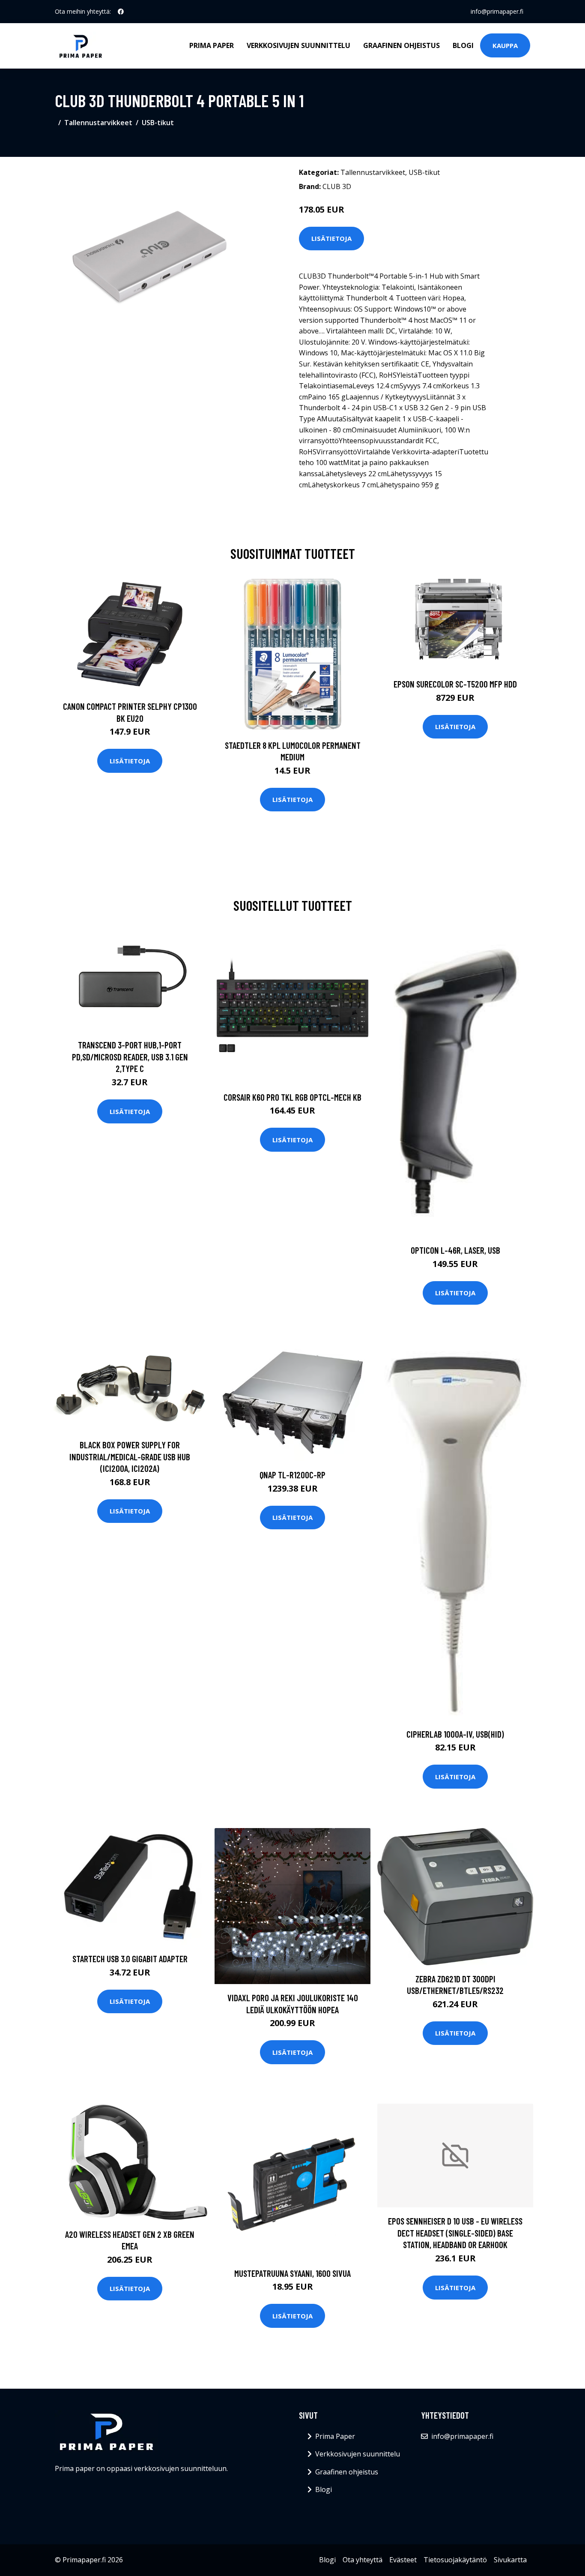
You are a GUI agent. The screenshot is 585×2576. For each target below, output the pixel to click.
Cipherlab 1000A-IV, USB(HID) (455, 1734)
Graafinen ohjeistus (401, 45)
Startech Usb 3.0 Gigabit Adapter (130, 1959)
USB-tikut (158, 123)
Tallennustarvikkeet (98, 123)
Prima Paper (212, 45)
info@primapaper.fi (497, 11)
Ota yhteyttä (363, 2560)
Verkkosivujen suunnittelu (298, 45)
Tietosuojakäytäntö (455, 2560)
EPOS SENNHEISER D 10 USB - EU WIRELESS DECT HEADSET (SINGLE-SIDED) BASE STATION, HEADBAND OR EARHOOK (455, 2233)
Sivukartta (510, 2560)
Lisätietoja (331, 238)
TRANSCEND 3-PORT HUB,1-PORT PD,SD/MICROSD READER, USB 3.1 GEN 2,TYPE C (130, 1057)
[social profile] (121, 12)
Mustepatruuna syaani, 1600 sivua (292, 2273)
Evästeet (403, 2560)
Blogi (463, 45)
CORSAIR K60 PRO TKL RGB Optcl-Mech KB (292, 1097)
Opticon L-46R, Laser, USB (455, 1250)
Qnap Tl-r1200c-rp (292, 1475)
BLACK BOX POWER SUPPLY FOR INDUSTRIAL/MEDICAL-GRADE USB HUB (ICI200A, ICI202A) (130, 1456)
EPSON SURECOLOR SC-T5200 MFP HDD (455, 684)
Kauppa (505, 45)
